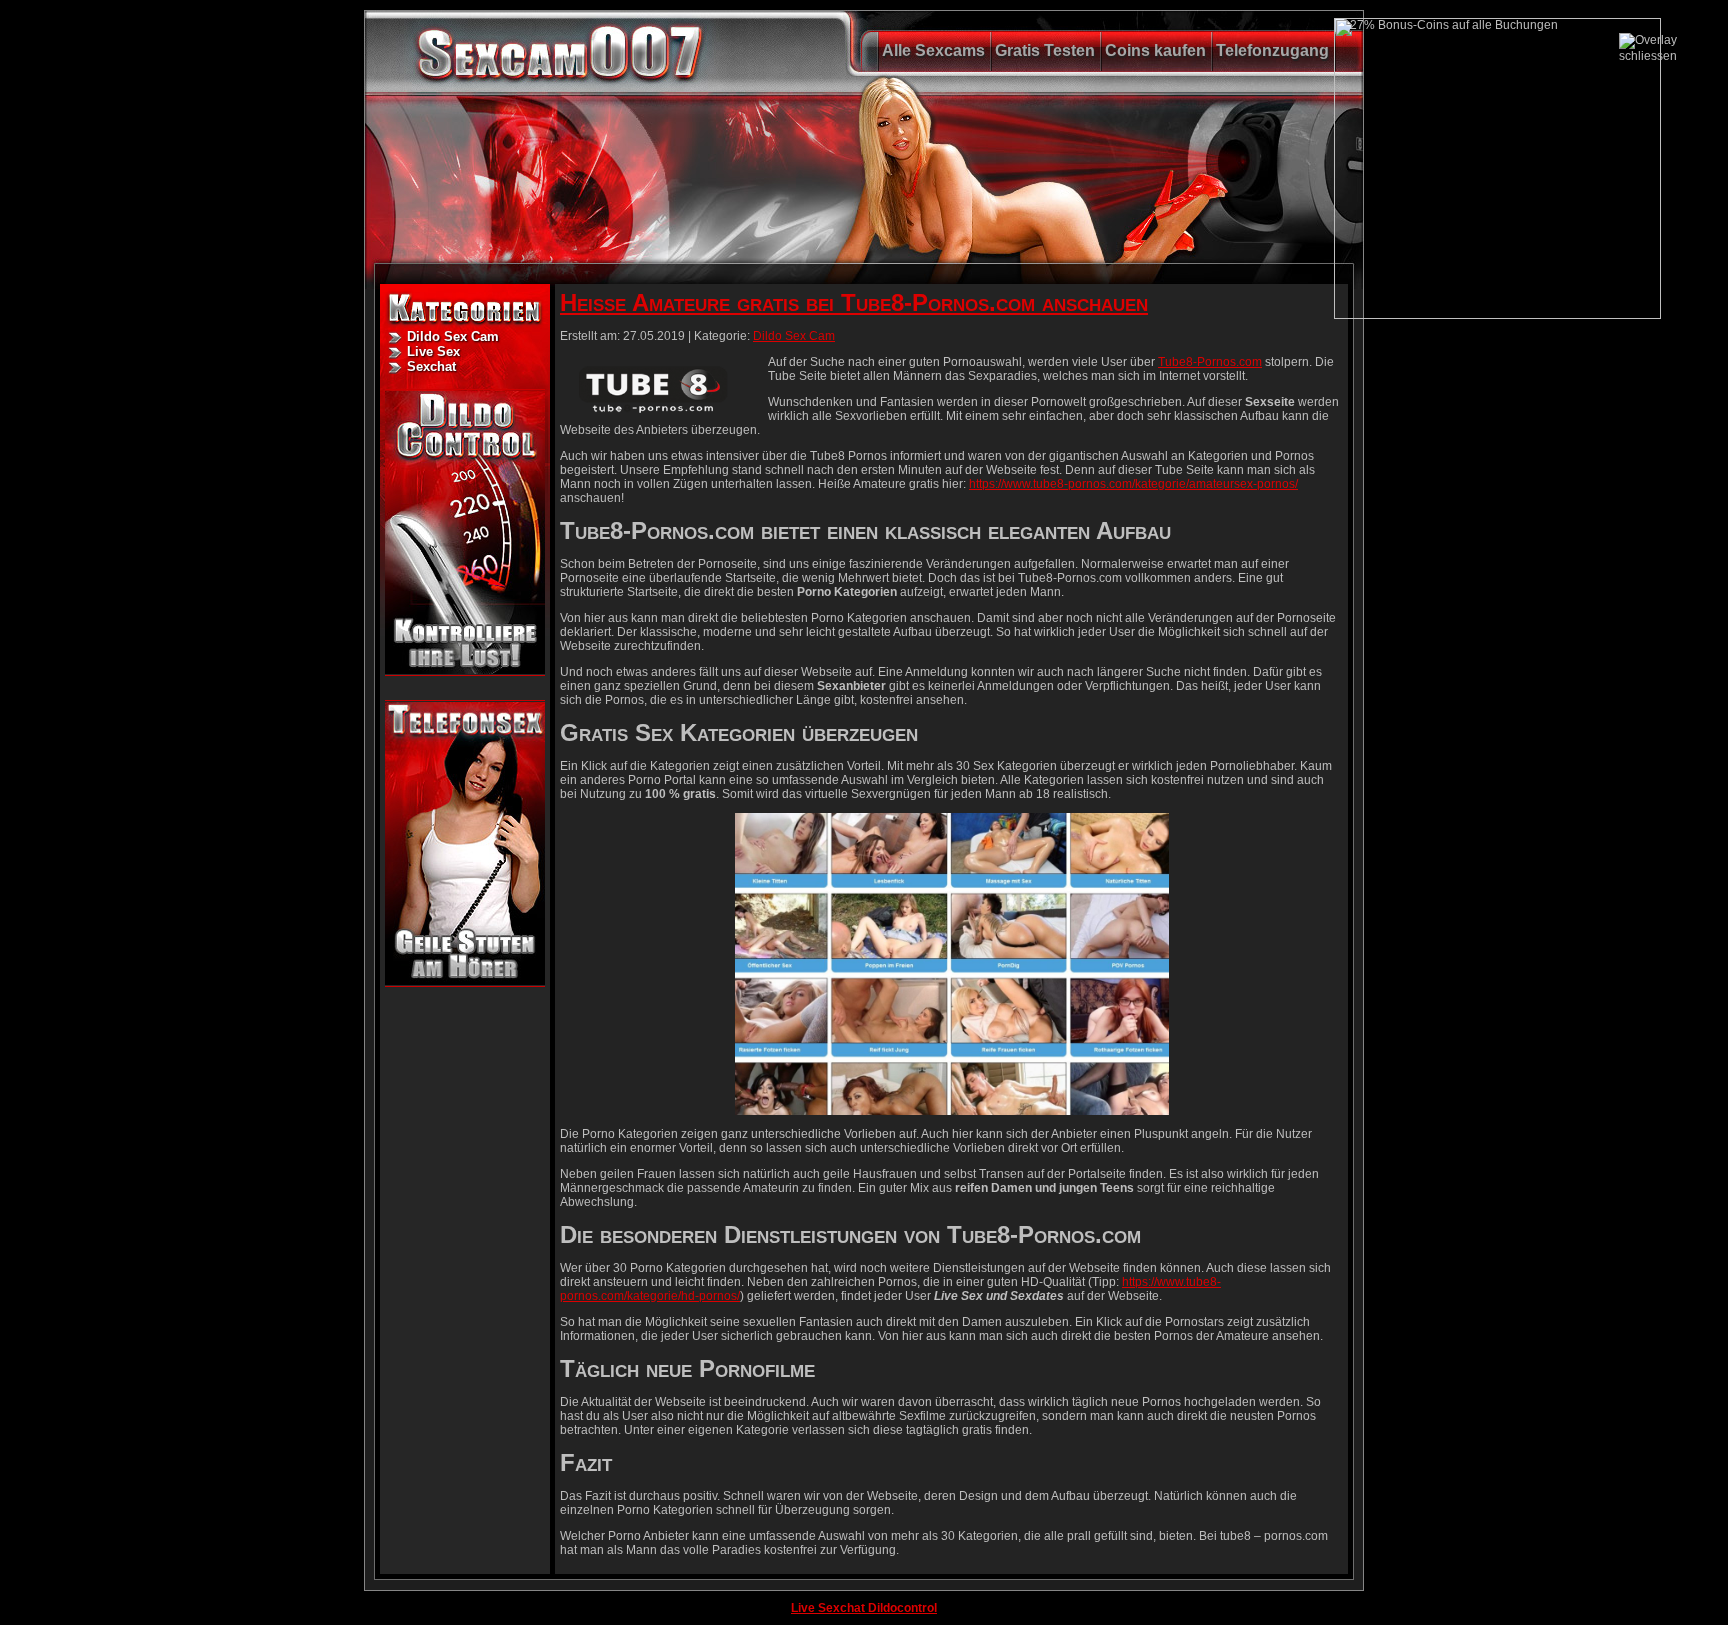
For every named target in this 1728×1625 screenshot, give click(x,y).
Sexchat (431, 366)
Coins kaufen (1155, 50)
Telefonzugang (1272, 50)
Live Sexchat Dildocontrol (864, 1608)
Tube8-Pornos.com (1210, 362)
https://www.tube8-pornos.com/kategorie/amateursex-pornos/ (1133, 484)
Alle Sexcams (933, 50)
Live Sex (433, 351)
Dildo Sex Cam (453, 336)
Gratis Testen (1045, 50)
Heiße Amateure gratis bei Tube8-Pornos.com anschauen (854, 302)
